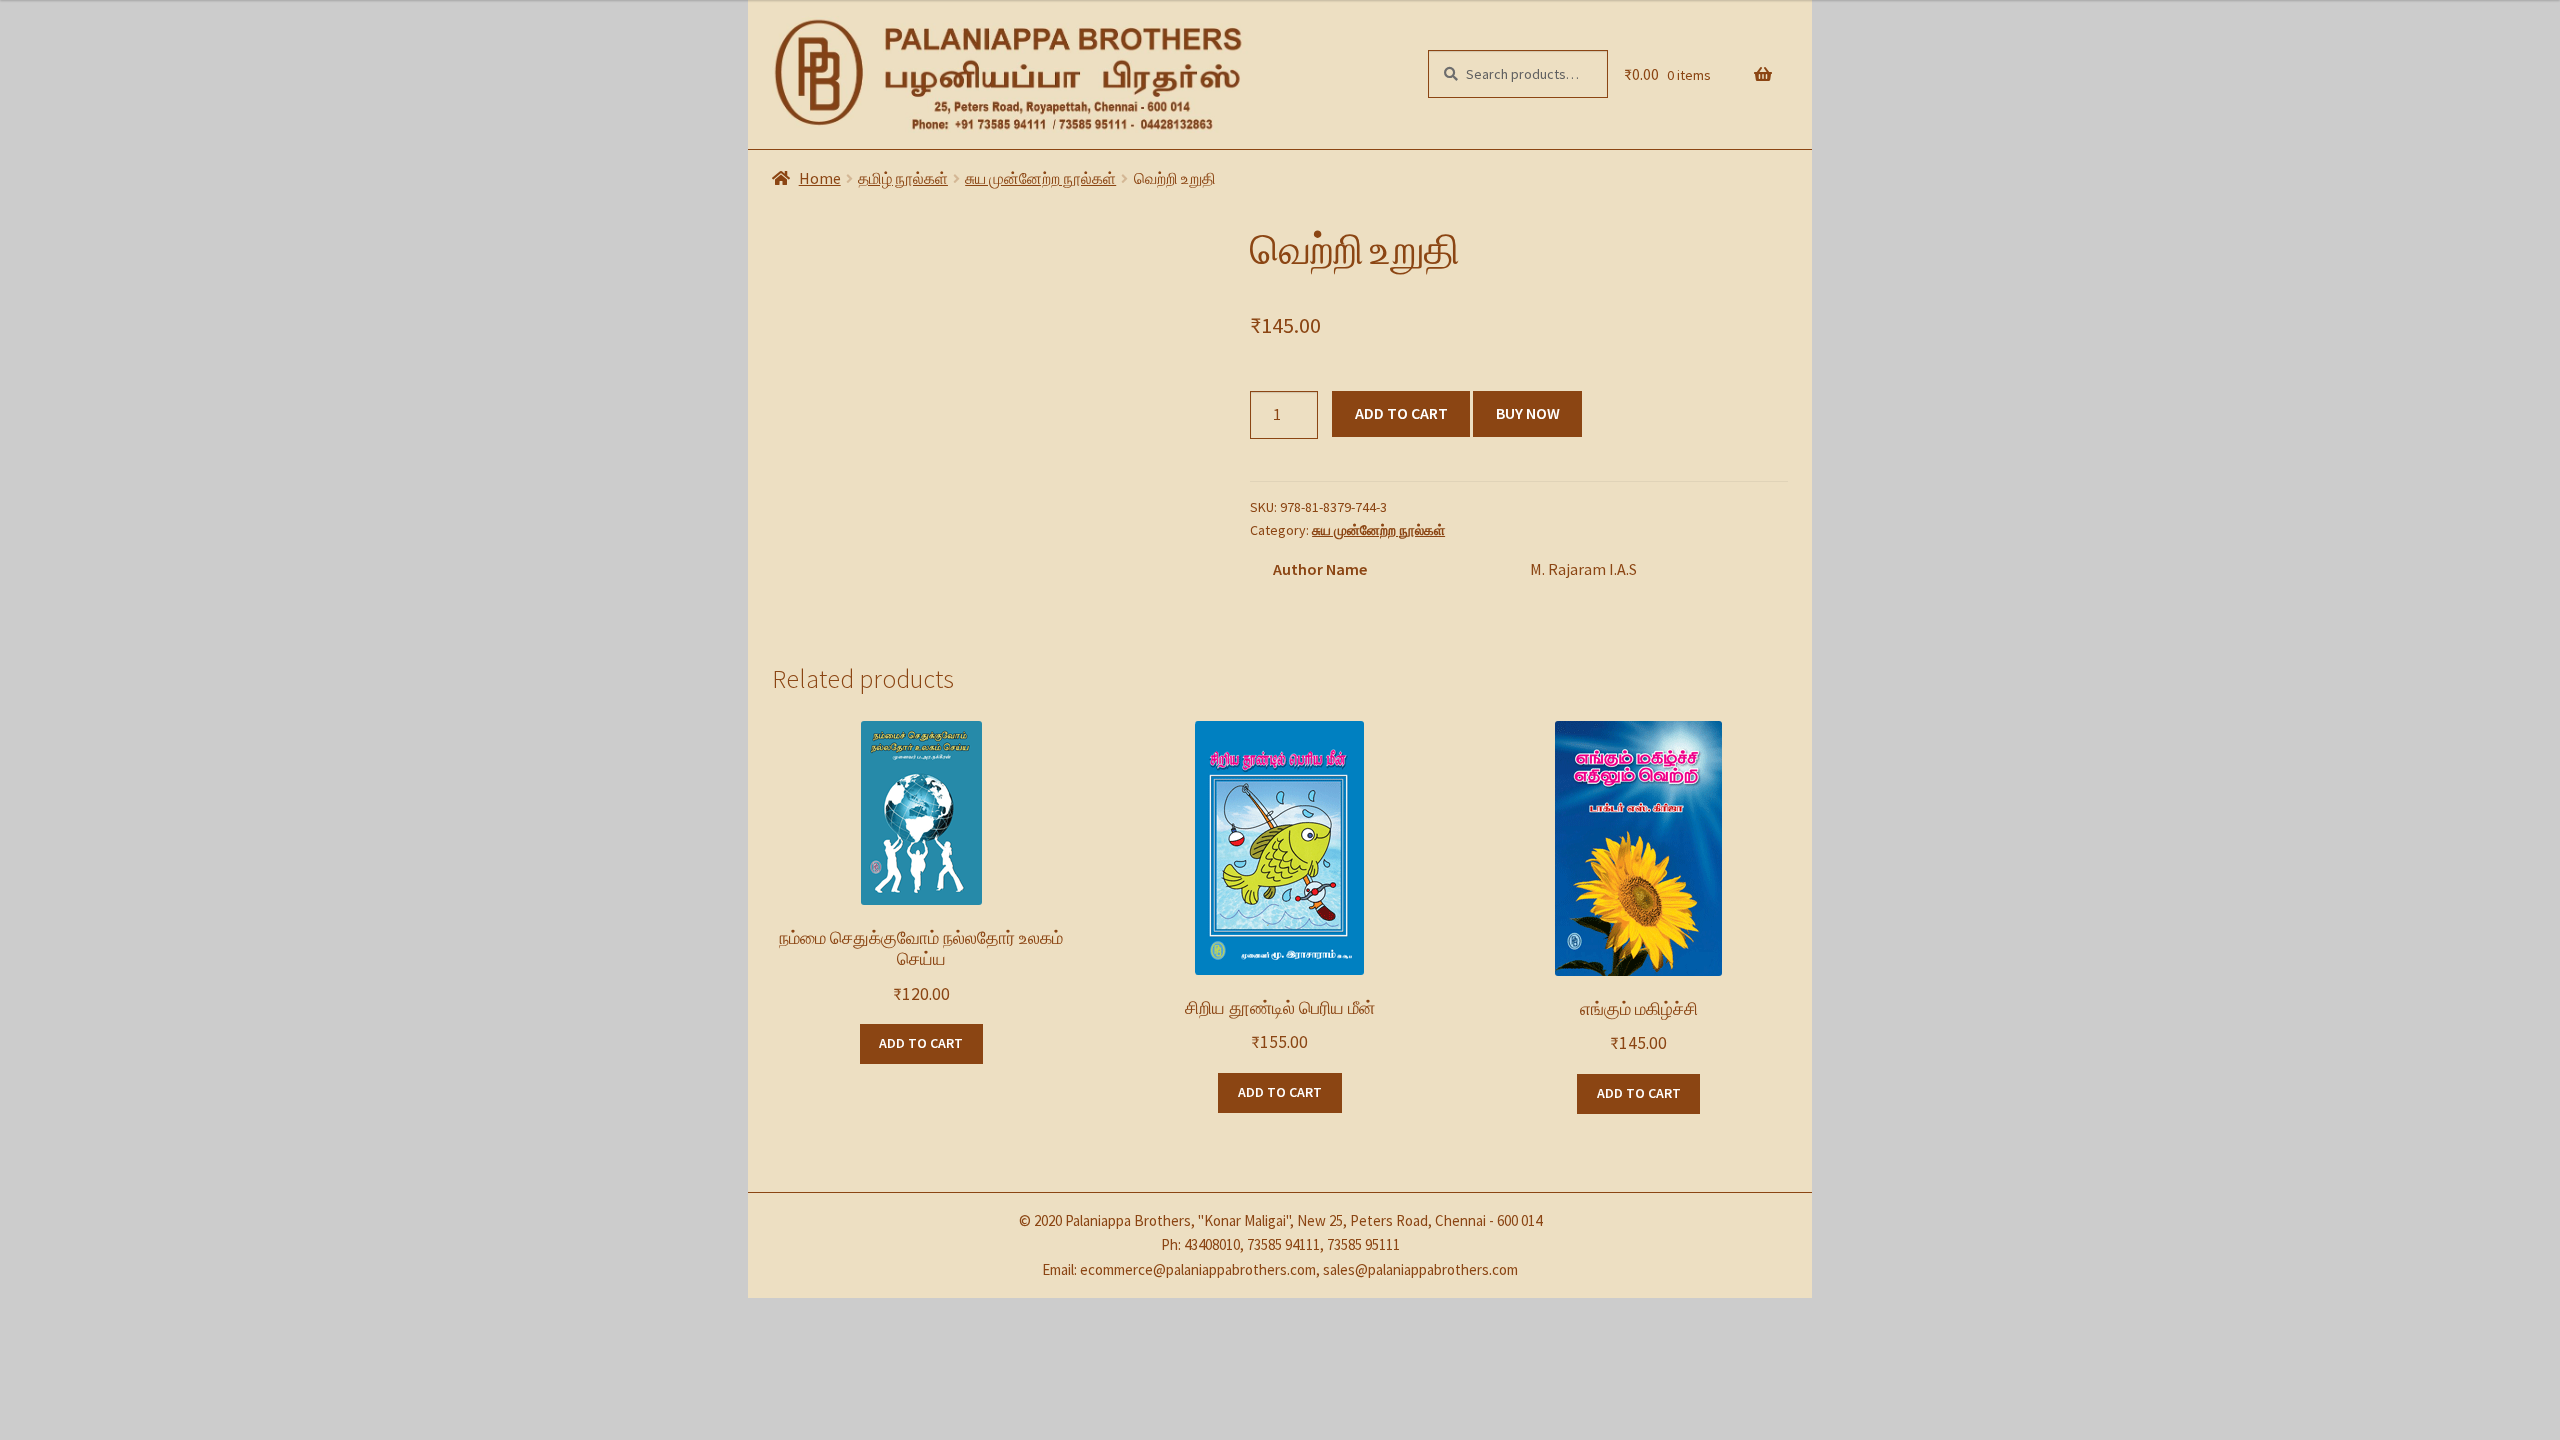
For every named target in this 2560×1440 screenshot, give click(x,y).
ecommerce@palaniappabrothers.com (1198, 1269)
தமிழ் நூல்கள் (903, 178)
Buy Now (1528, 413)
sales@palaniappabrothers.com (1420, 1269)
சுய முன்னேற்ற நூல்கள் (1040, 178)
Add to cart (1401, 413)
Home (820, 178)
